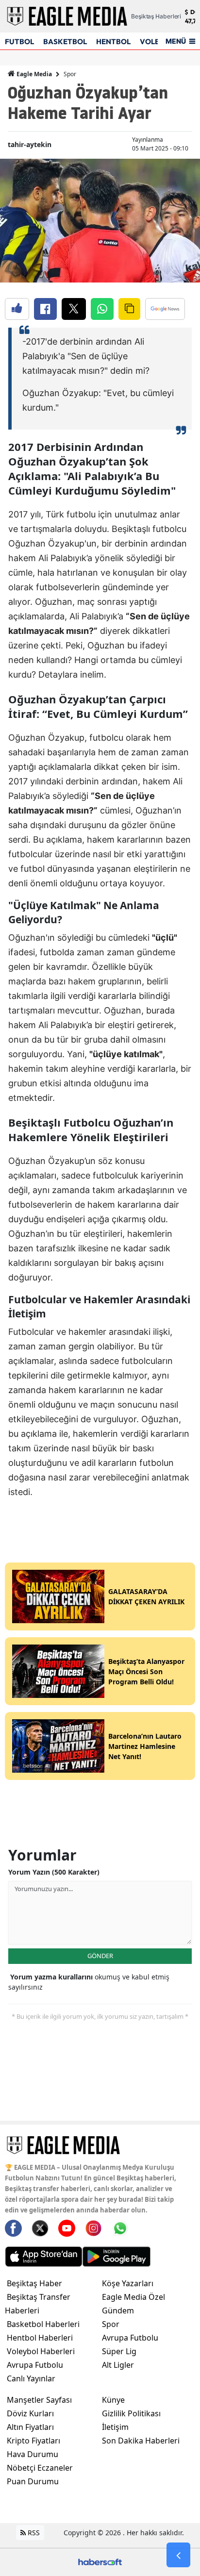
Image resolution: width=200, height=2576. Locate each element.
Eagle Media (33, 74)
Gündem (118, 2310)
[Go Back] (178, 2555)
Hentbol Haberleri (40, 2338)
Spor (70, 74)
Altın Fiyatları (30, 2427)
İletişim (115, 2427)
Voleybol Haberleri (41, 2351)
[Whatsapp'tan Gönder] (102, 309)
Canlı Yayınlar (31, 2378)
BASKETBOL (65, 42)
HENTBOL (113, 42)
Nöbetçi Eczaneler (40, 2468)
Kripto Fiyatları (33, 2441)
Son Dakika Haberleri (141, 2441)
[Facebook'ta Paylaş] (45, 309)
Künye (113, 2400)
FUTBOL (19, 42)
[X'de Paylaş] (74, 309)
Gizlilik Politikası (131, 2413)
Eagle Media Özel (133, 2297)
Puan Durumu (33, 2481)
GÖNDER (100, 1956)
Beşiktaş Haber (34, 2283)
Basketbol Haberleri (43, 2324)
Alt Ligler (118, 2365)
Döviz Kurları (30, 2413)
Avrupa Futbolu (35, 2365)
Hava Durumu (33, 2454)
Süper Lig (119, 2351)
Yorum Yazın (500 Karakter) (54, 1872)
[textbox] (100, 914)
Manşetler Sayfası (39, 2400)
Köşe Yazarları (128, 2283)
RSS (33, 2533)
